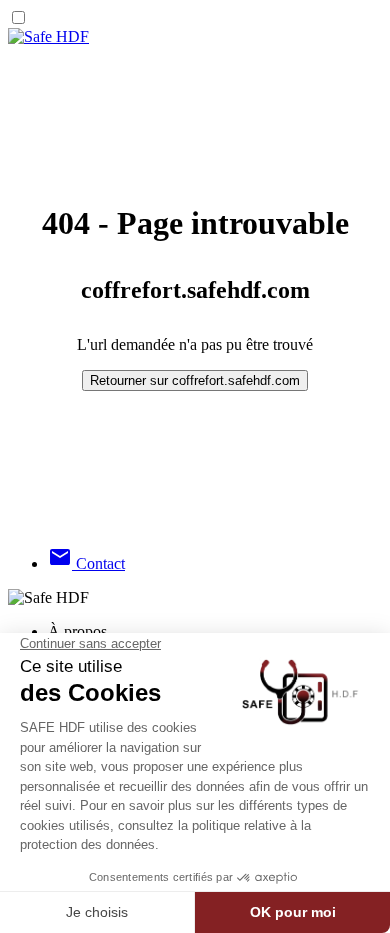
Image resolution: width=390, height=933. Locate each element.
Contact (86, 563)
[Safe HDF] (48, 36)
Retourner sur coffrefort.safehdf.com (195, 380)
